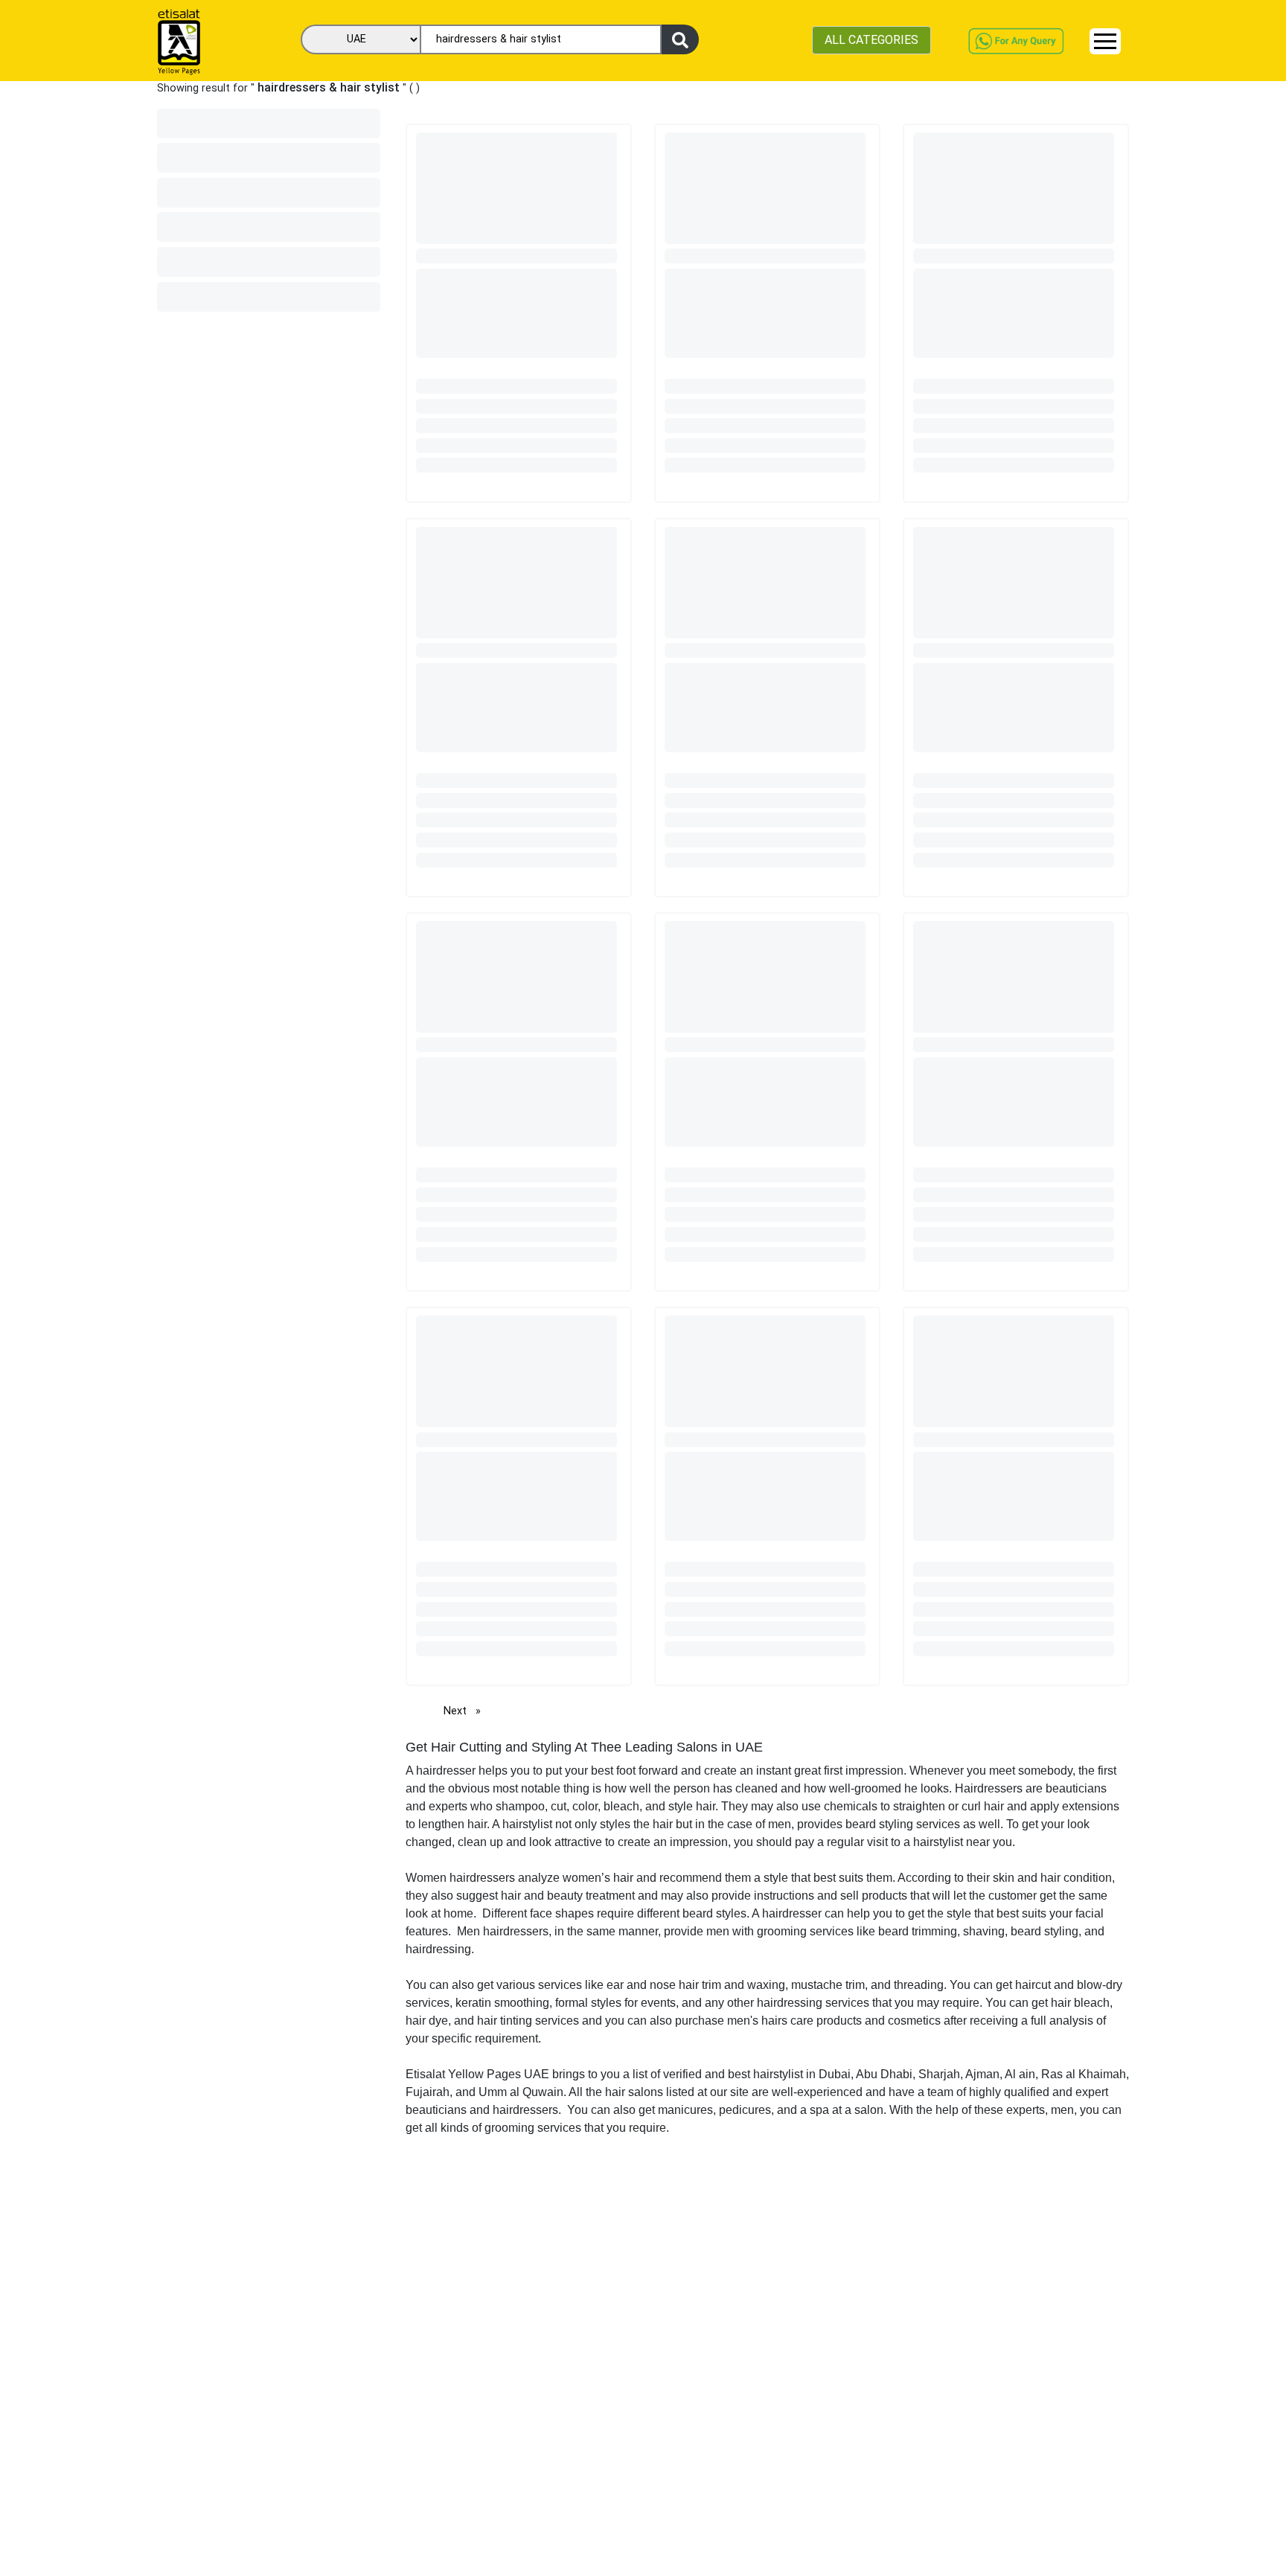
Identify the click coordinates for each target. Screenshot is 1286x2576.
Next (466, 1711)
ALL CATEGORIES (871, 40)
